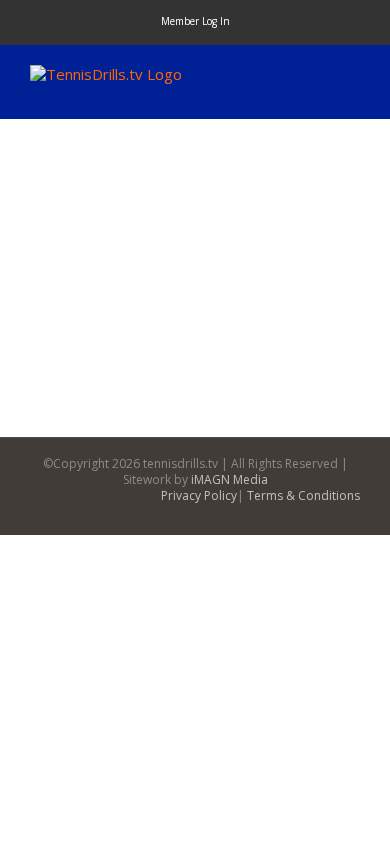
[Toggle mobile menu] (352, 75)
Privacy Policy (199, 495)
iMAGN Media (229, 479)
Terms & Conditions (303, 495)
